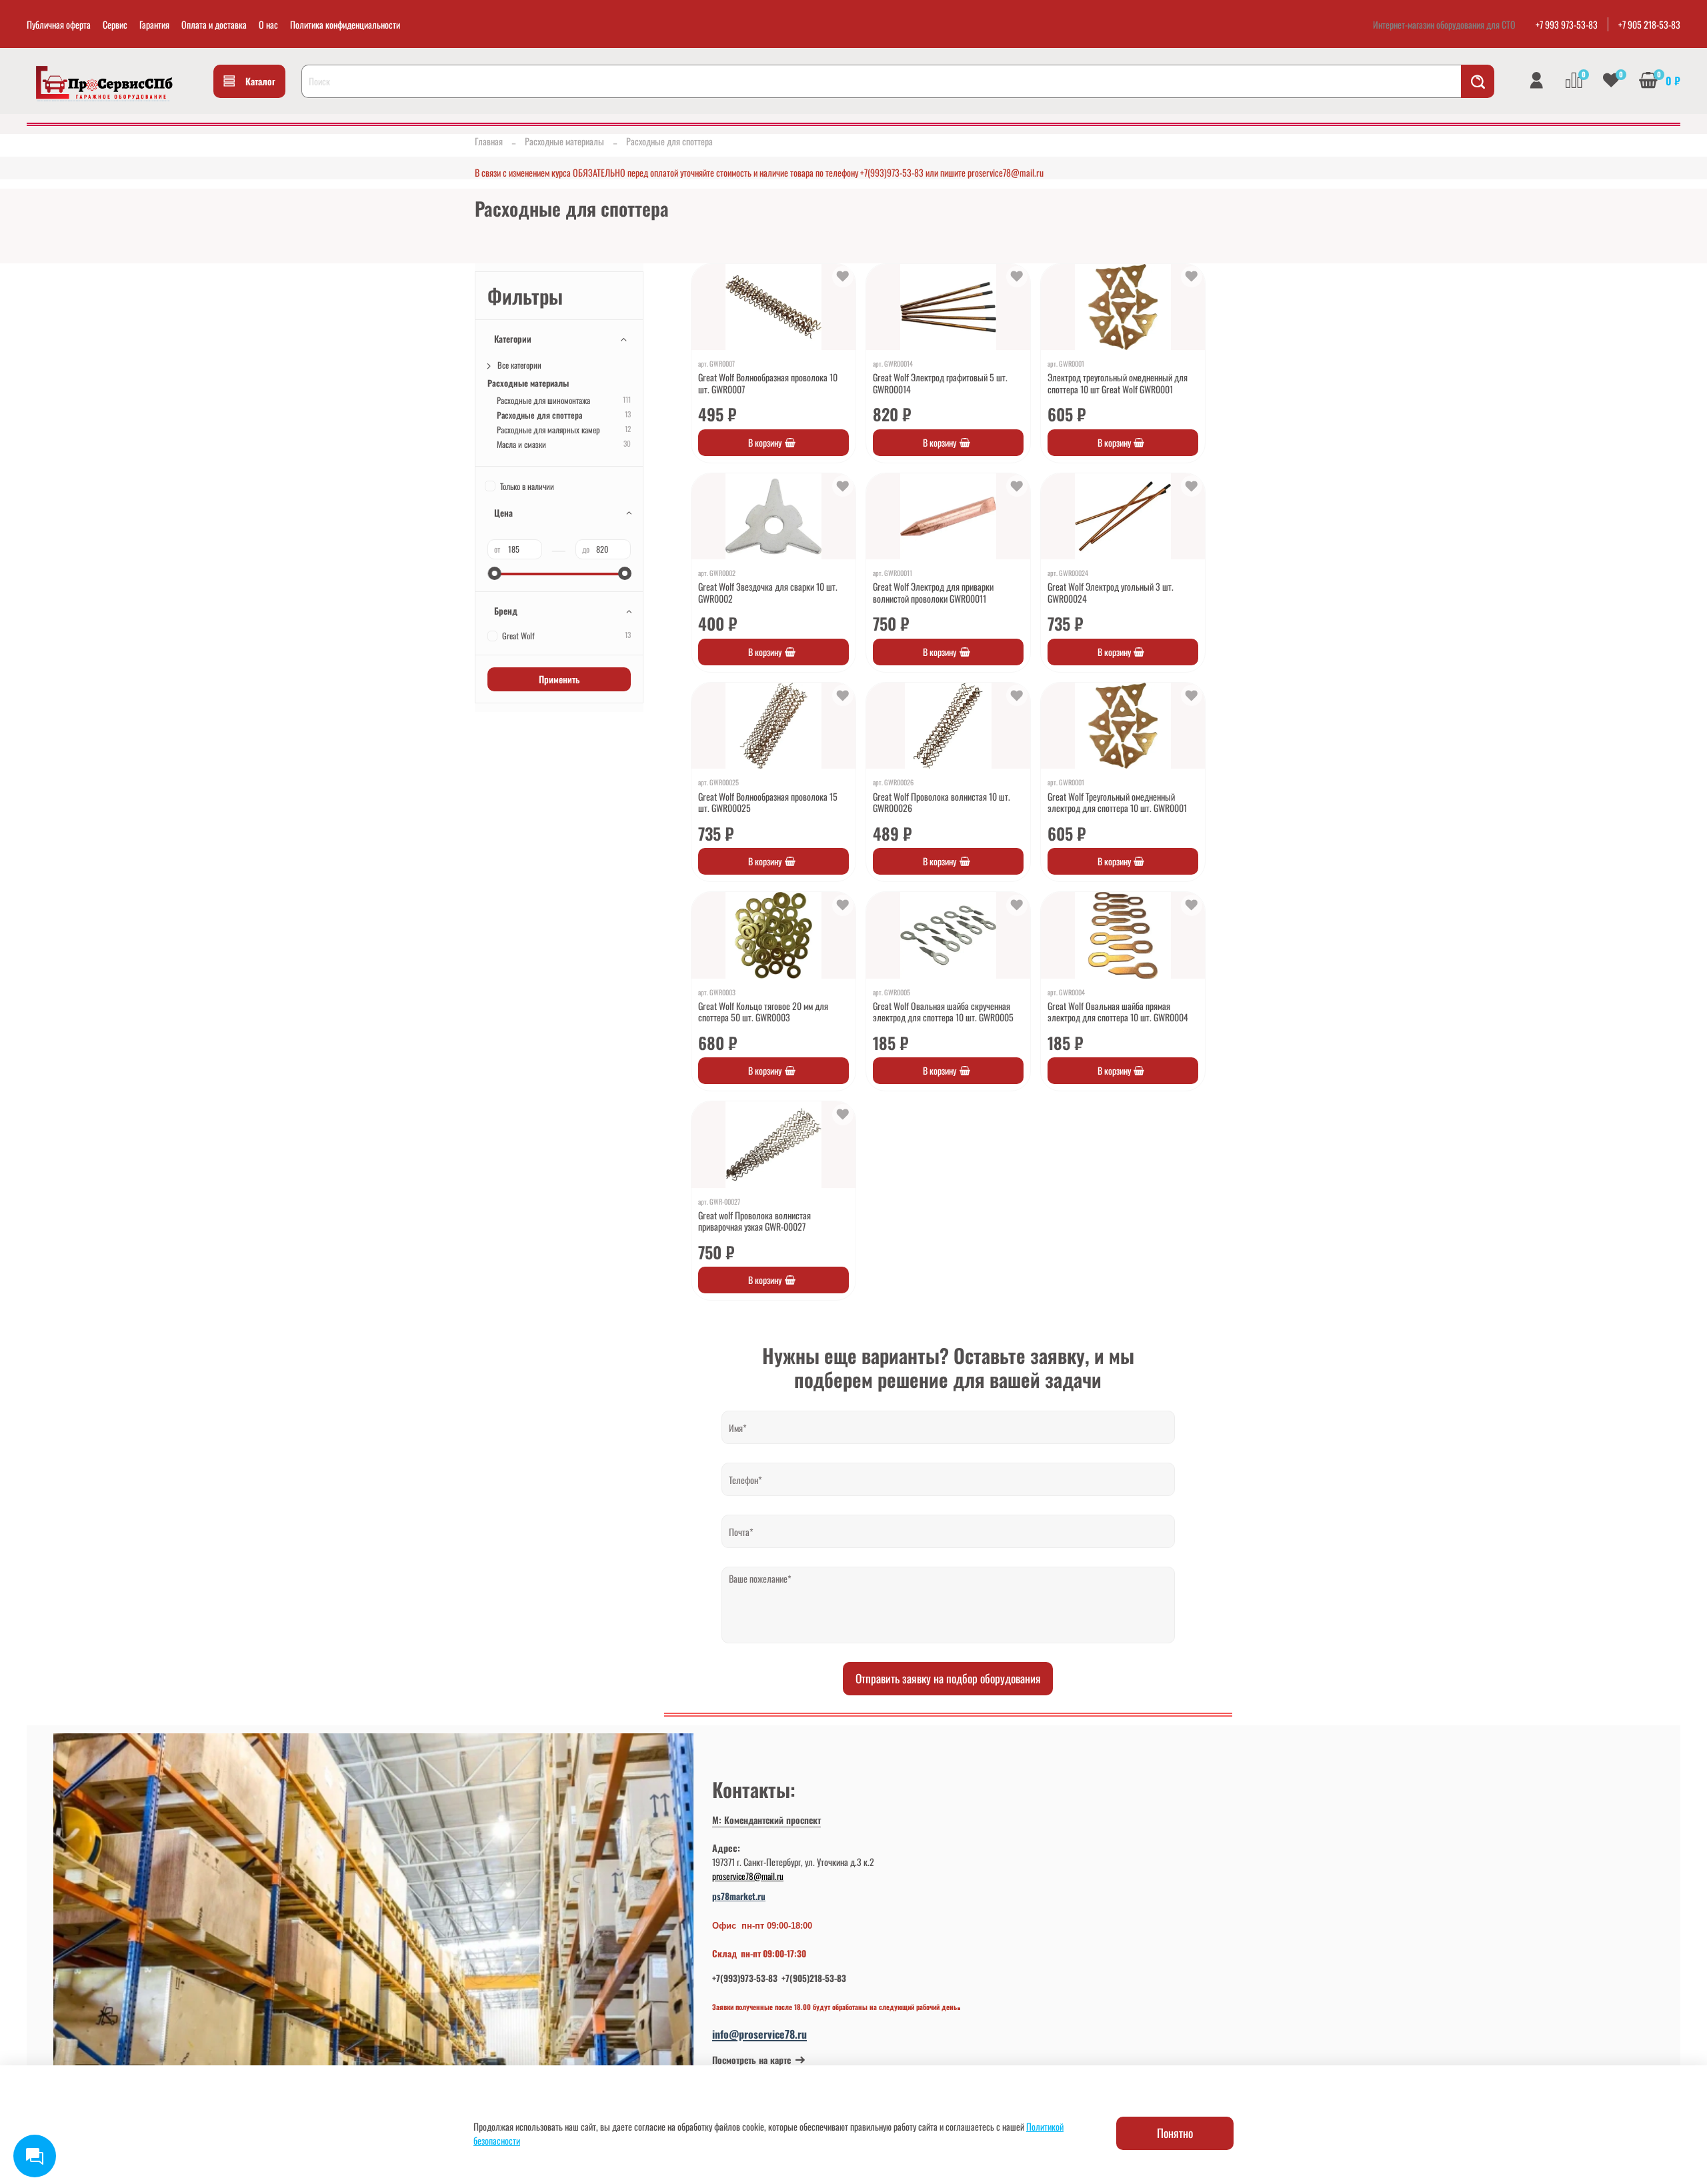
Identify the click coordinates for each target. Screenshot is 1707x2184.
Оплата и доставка (214, 24)
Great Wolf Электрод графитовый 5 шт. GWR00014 (940, 383)
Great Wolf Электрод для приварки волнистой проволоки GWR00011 (933, 592)
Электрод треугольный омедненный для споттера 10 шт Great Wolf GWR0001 (1118, 383)
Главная (489, 141)
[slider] (494, 573)
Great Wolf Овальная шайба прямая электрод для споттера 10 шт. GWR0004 (1118, 1012)
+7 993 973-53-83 (1567, 24)
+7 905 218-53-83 (1649, 24)
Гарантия (154, 24)
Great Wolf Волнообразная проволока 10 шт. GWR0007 (768, 383)
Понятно (1175, 2133)
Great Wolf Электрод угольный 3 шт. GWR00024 (1111, 592)
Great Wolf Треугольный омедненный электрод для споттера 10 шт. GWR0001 (1117, 802)
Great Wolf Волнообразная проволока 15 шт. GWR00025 (768, 802)
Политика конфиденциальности (345, 24)
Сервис (115, 24)
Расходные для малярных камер (548, 430)
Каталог (260, 81)
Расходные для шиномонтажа (543, 400)
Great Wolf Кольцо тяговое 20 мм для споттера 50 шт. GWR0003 (763, 1012)
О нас (268, 24)
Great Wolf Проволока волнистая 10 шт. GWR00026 (942, 802)
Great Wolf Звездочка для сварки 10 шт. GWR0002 (768, 592)
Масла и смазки (521, 444)
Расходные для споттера (539, 415)
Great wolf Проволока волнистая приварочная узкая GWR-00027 (754, 1221)
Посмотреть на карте (751, 2060)
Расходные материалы (564, 141)
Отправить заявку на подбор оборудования (948, 1678)
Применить (559, 679)
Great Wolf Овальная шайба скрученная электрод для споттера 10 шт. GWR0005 (943, 1012)
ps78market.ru (739, 1896)
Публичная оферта (59, 24)
